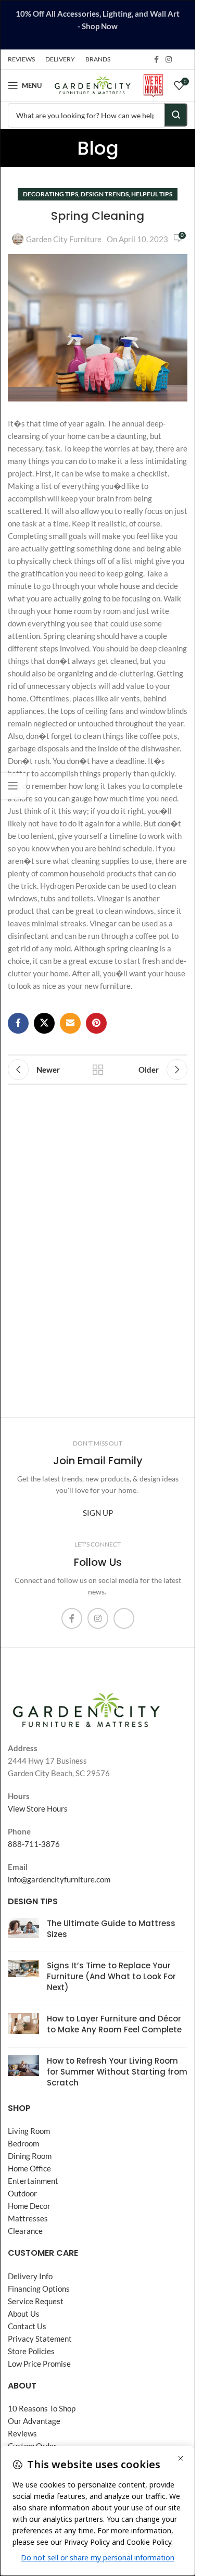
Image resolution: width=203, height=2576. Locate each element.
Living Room (29, 2131)
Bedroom (23, 2143)
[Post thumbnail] (23, 1931)
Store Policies (31, 2351)
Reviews (22, 2433)
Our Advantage (34, 2421)
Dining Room (30, 2156)
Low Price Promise (39, 2364)
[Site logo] (92, 84)
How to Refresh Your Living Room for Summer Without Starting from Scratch (117, 2072)
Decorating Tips (50, 194)
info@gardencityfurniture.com (59, 1879)
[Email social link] (70, 1023)
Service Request (36, 2301)
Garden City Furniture (64, 239)
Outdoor (22, 2193)
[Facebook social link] (156, 60)
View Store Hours (38, 1808)
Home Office (29, 2168)
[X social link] (44, 1023)
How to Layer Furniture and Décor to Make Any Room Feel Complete (114, 2024)
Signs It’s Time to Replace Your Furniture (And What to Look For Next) (111, 1976)
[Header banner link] (98, 25)
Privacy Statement (40, 2339)
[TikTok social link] (181, 59)
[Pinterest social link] (96, 1023)
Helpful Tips (152, 194)
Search (176, 115)
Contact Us (27, 2326)
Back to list (98, 1070)
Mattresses (28, 2218)
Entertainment (33, 2181)
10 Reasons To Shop (42, 2408)
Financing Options (39, 2289)
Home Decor (29, 2206)
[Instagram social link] (169, 60)
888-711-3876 (34, 1844)
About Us (24, 2314)
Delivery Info (30, 2276)
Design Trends (105, 194)
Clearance (25, 2231)
